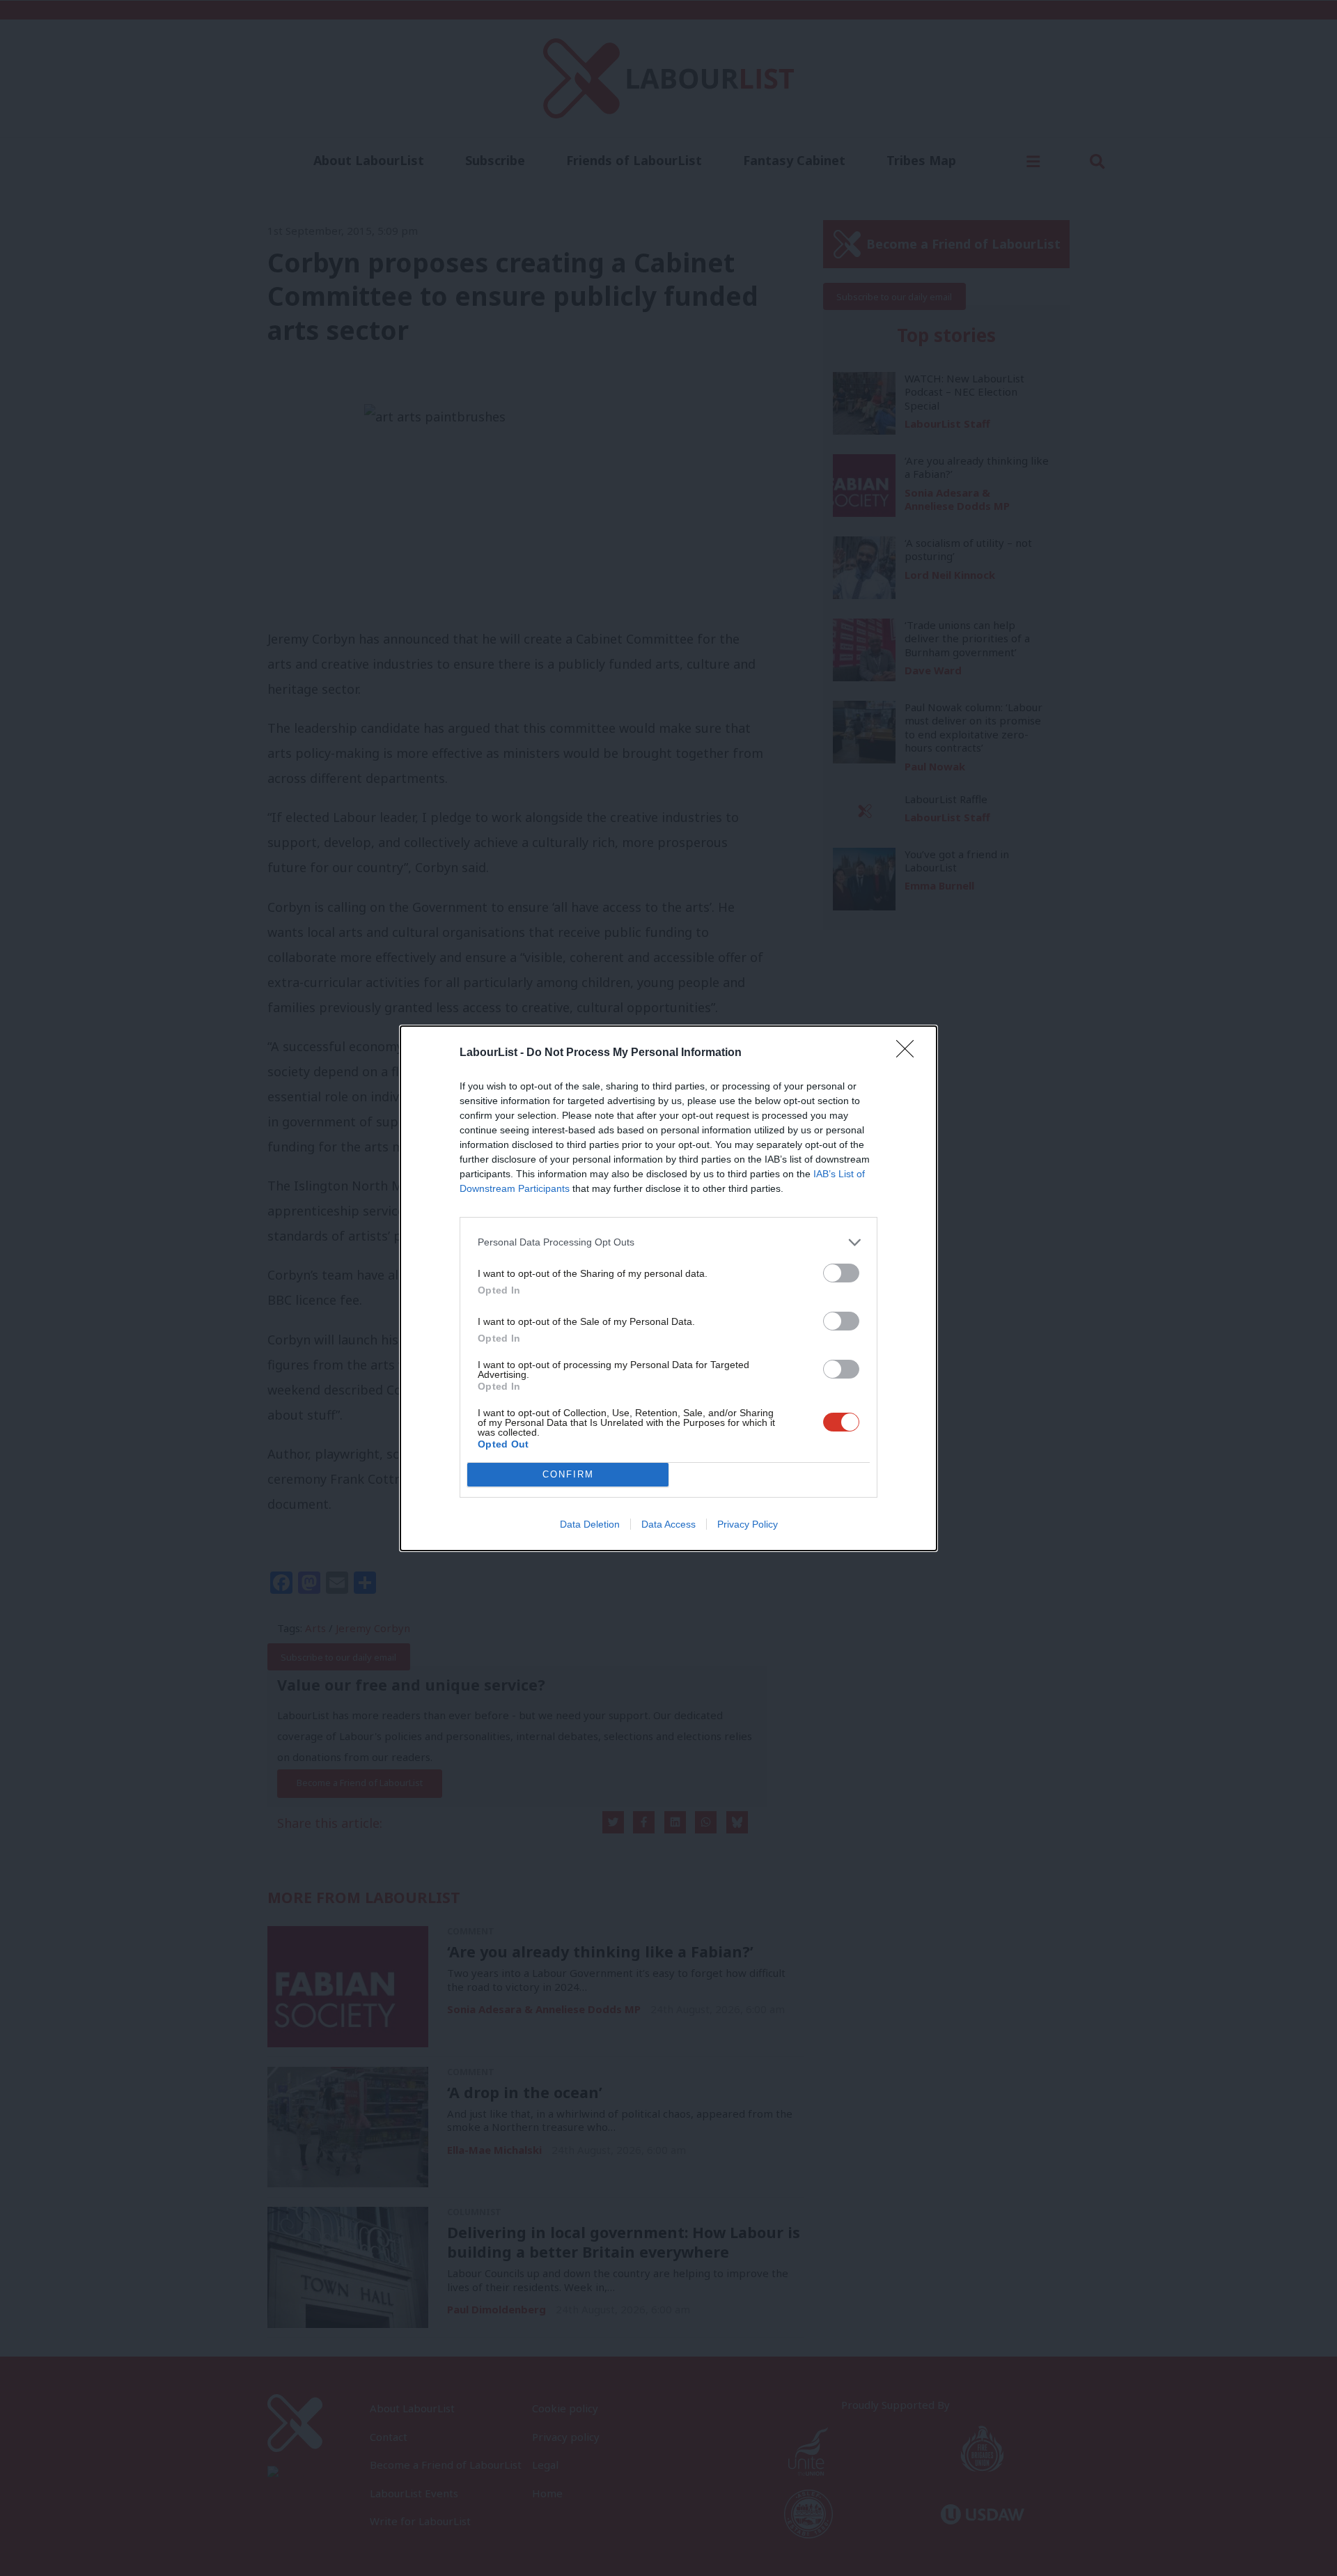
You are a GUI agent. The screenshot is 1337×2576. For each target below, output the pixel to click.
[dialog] (668, 1288)
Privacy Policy (748, 1524)
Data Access (668, 1524)
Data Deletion (590, 1524)
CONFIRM (568, 1474)
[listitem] (668, 1242)
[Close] (909, 1053)
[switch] (841, 1273)
